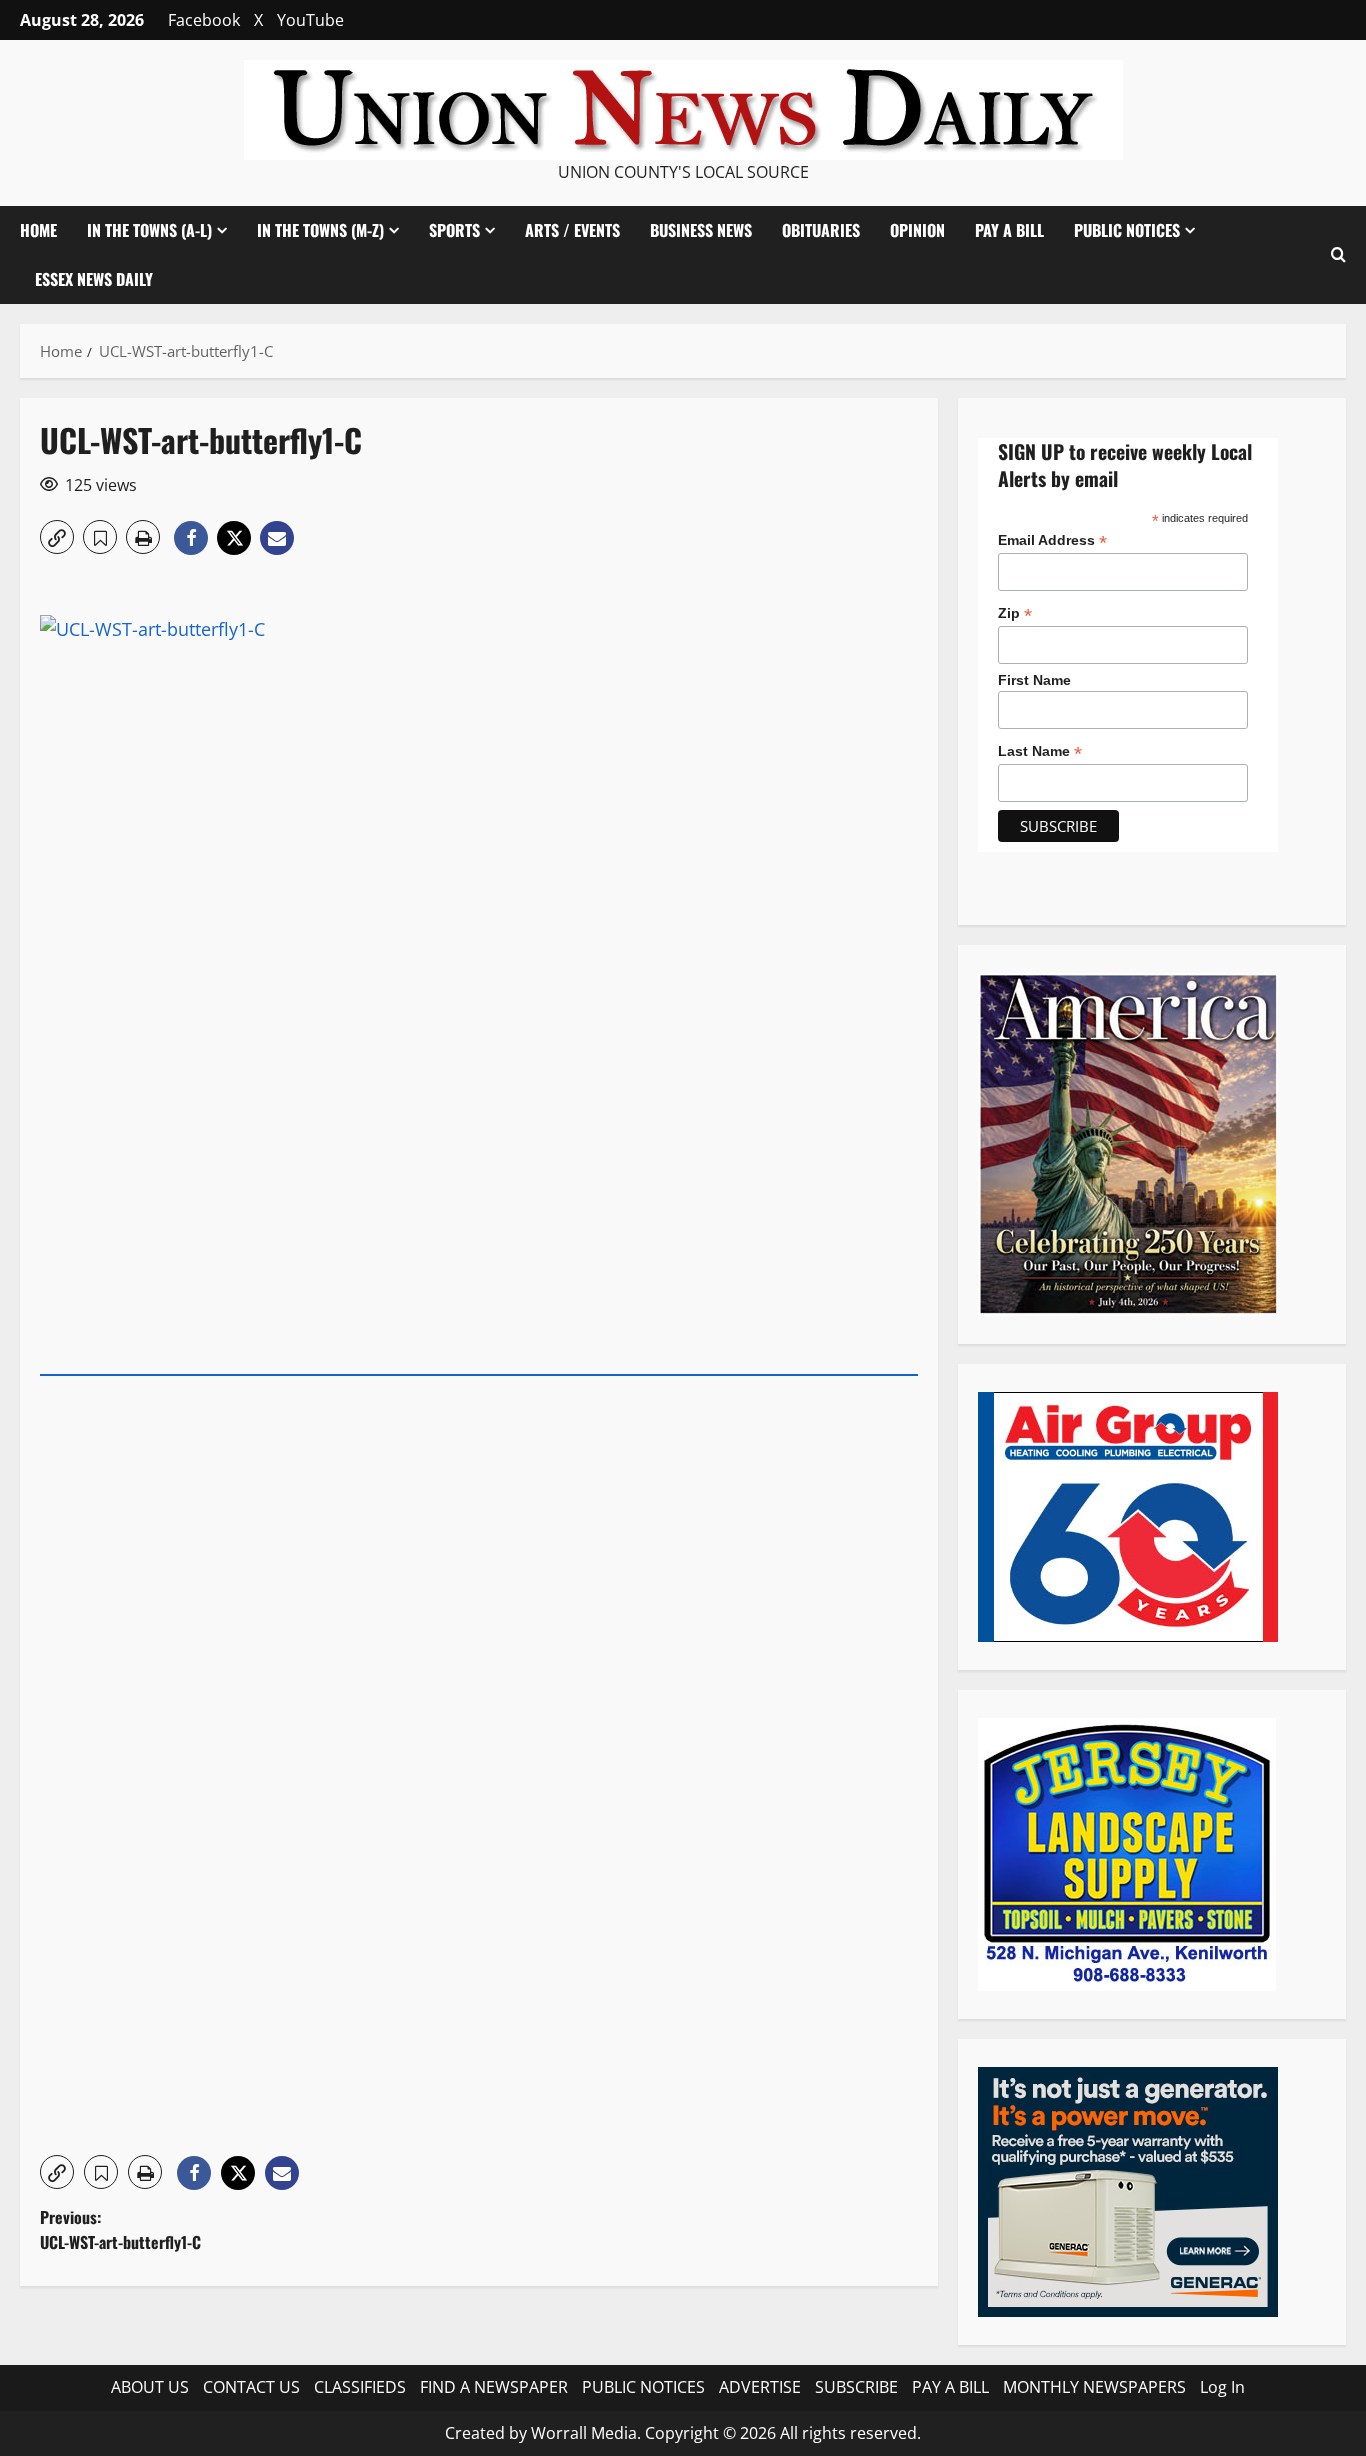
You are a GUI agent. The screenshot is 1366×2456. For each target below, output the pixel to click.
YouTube (310, 20)
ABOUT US (150, 2387)
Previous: (120, 2230)
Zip (1015, 613)
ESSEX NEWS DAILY (94, 279)
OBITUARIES (821, 230)
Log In (1222, 2387)
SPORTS (454, 230)
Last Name (1040, 751)
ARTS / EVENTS (572, 230)
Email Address (1052, 540)
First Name (1034, 680)
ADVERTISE (760, 2387)
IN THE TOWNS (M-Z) (320, 230)
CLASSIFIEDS (360, 2387)
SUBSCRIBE (856, 2387)
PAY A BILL (1009, 230)
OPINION (917, 230)
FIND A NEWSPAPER (494, 2387)
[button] (1338, 255)
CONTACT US (251, 2387)
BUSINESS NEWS (701, 230)
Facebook (204, 20)
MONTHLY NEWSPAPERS (1094, 2387)
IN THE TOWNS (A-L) (149, 230)
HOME (38, 230)
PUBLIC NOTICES (643, 2387)
